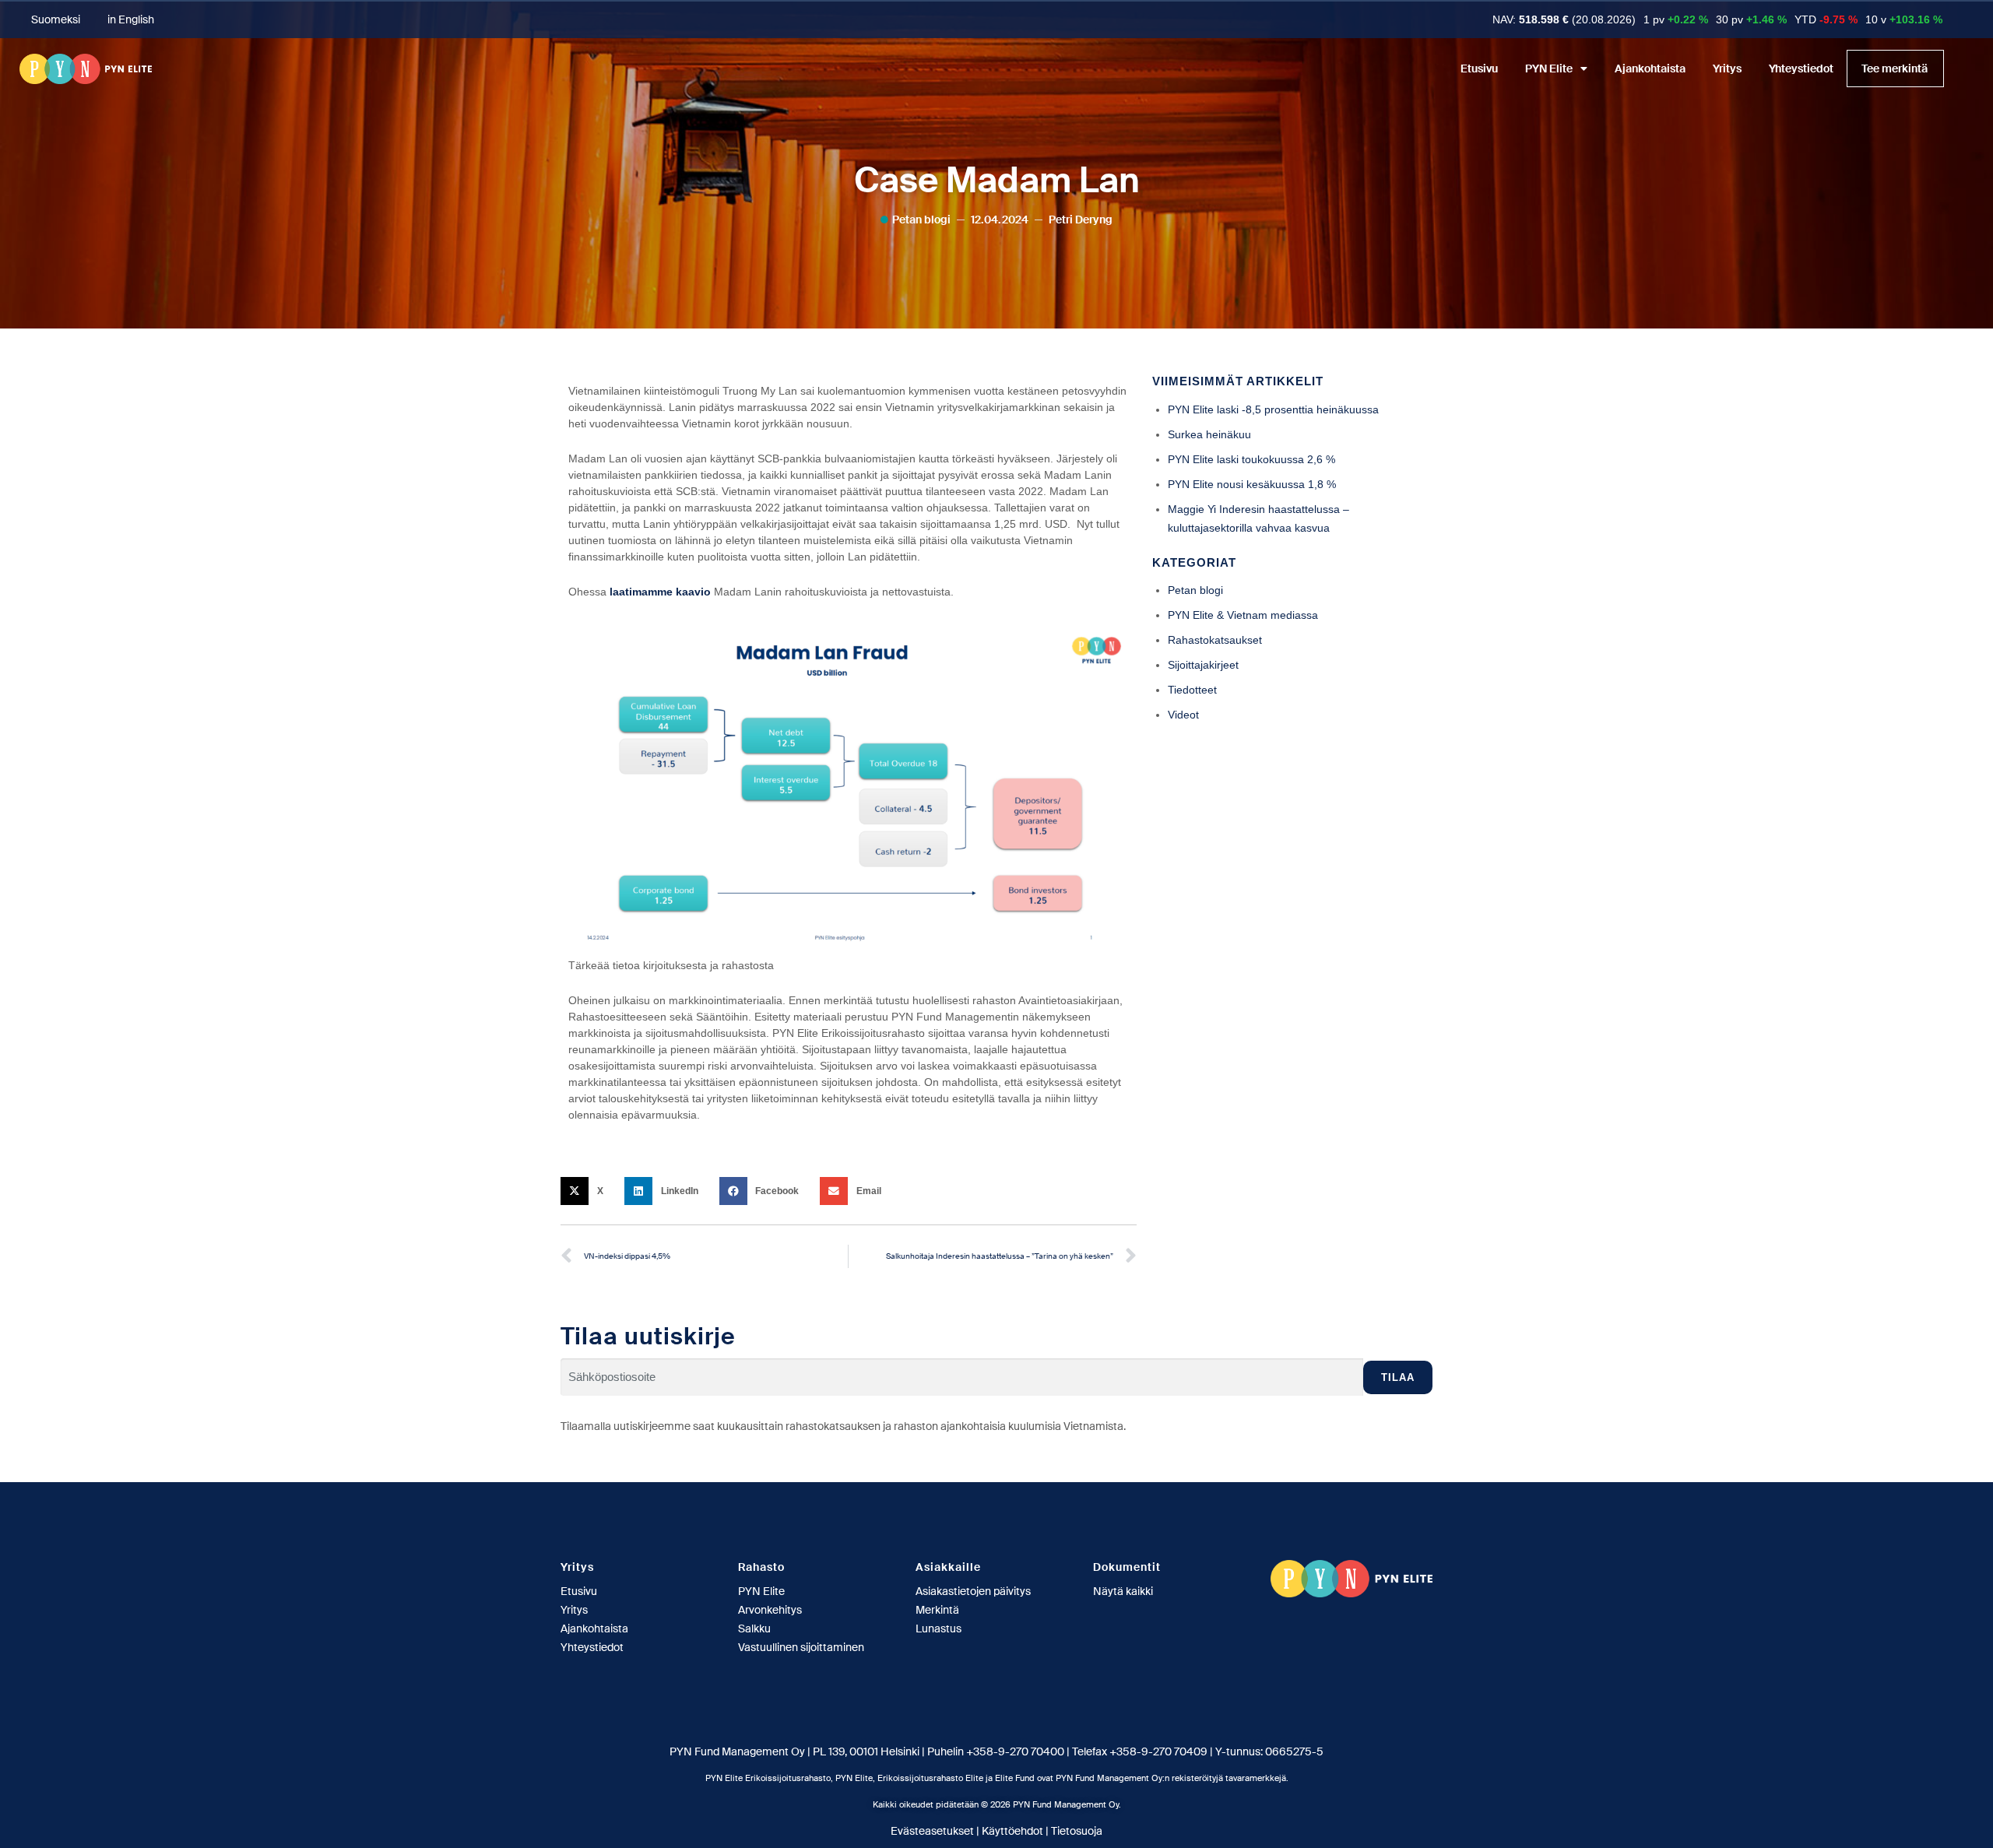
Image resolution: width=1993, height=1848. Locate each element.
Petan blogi (921, 220)
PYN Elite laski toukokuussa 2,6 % (1251, 459)
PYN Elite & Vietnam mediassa (1243, 615)
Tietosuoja (1077, 1831)
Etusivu (1479, 69)
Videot (1183, 715)
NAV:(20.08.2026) (1564, 19)
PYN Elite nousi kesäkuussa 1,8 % (1252, 484)
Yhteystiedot (1801, 69)
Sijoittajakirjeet (1203, 665)
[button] (587, 1191)
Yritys (1727, 69)
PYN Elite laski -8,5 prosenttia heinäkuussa (1273, 409)
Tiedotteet (1192, 690)
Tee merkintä (1895, 69)
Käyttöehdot (1012, 1831)
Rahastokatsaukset (1215, 640)
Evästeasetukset (932, 1831)
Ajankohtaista (1650, 69)
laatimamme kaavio (660, 592)
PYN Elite (1549, 69)
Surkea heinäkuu (1209, 434)
